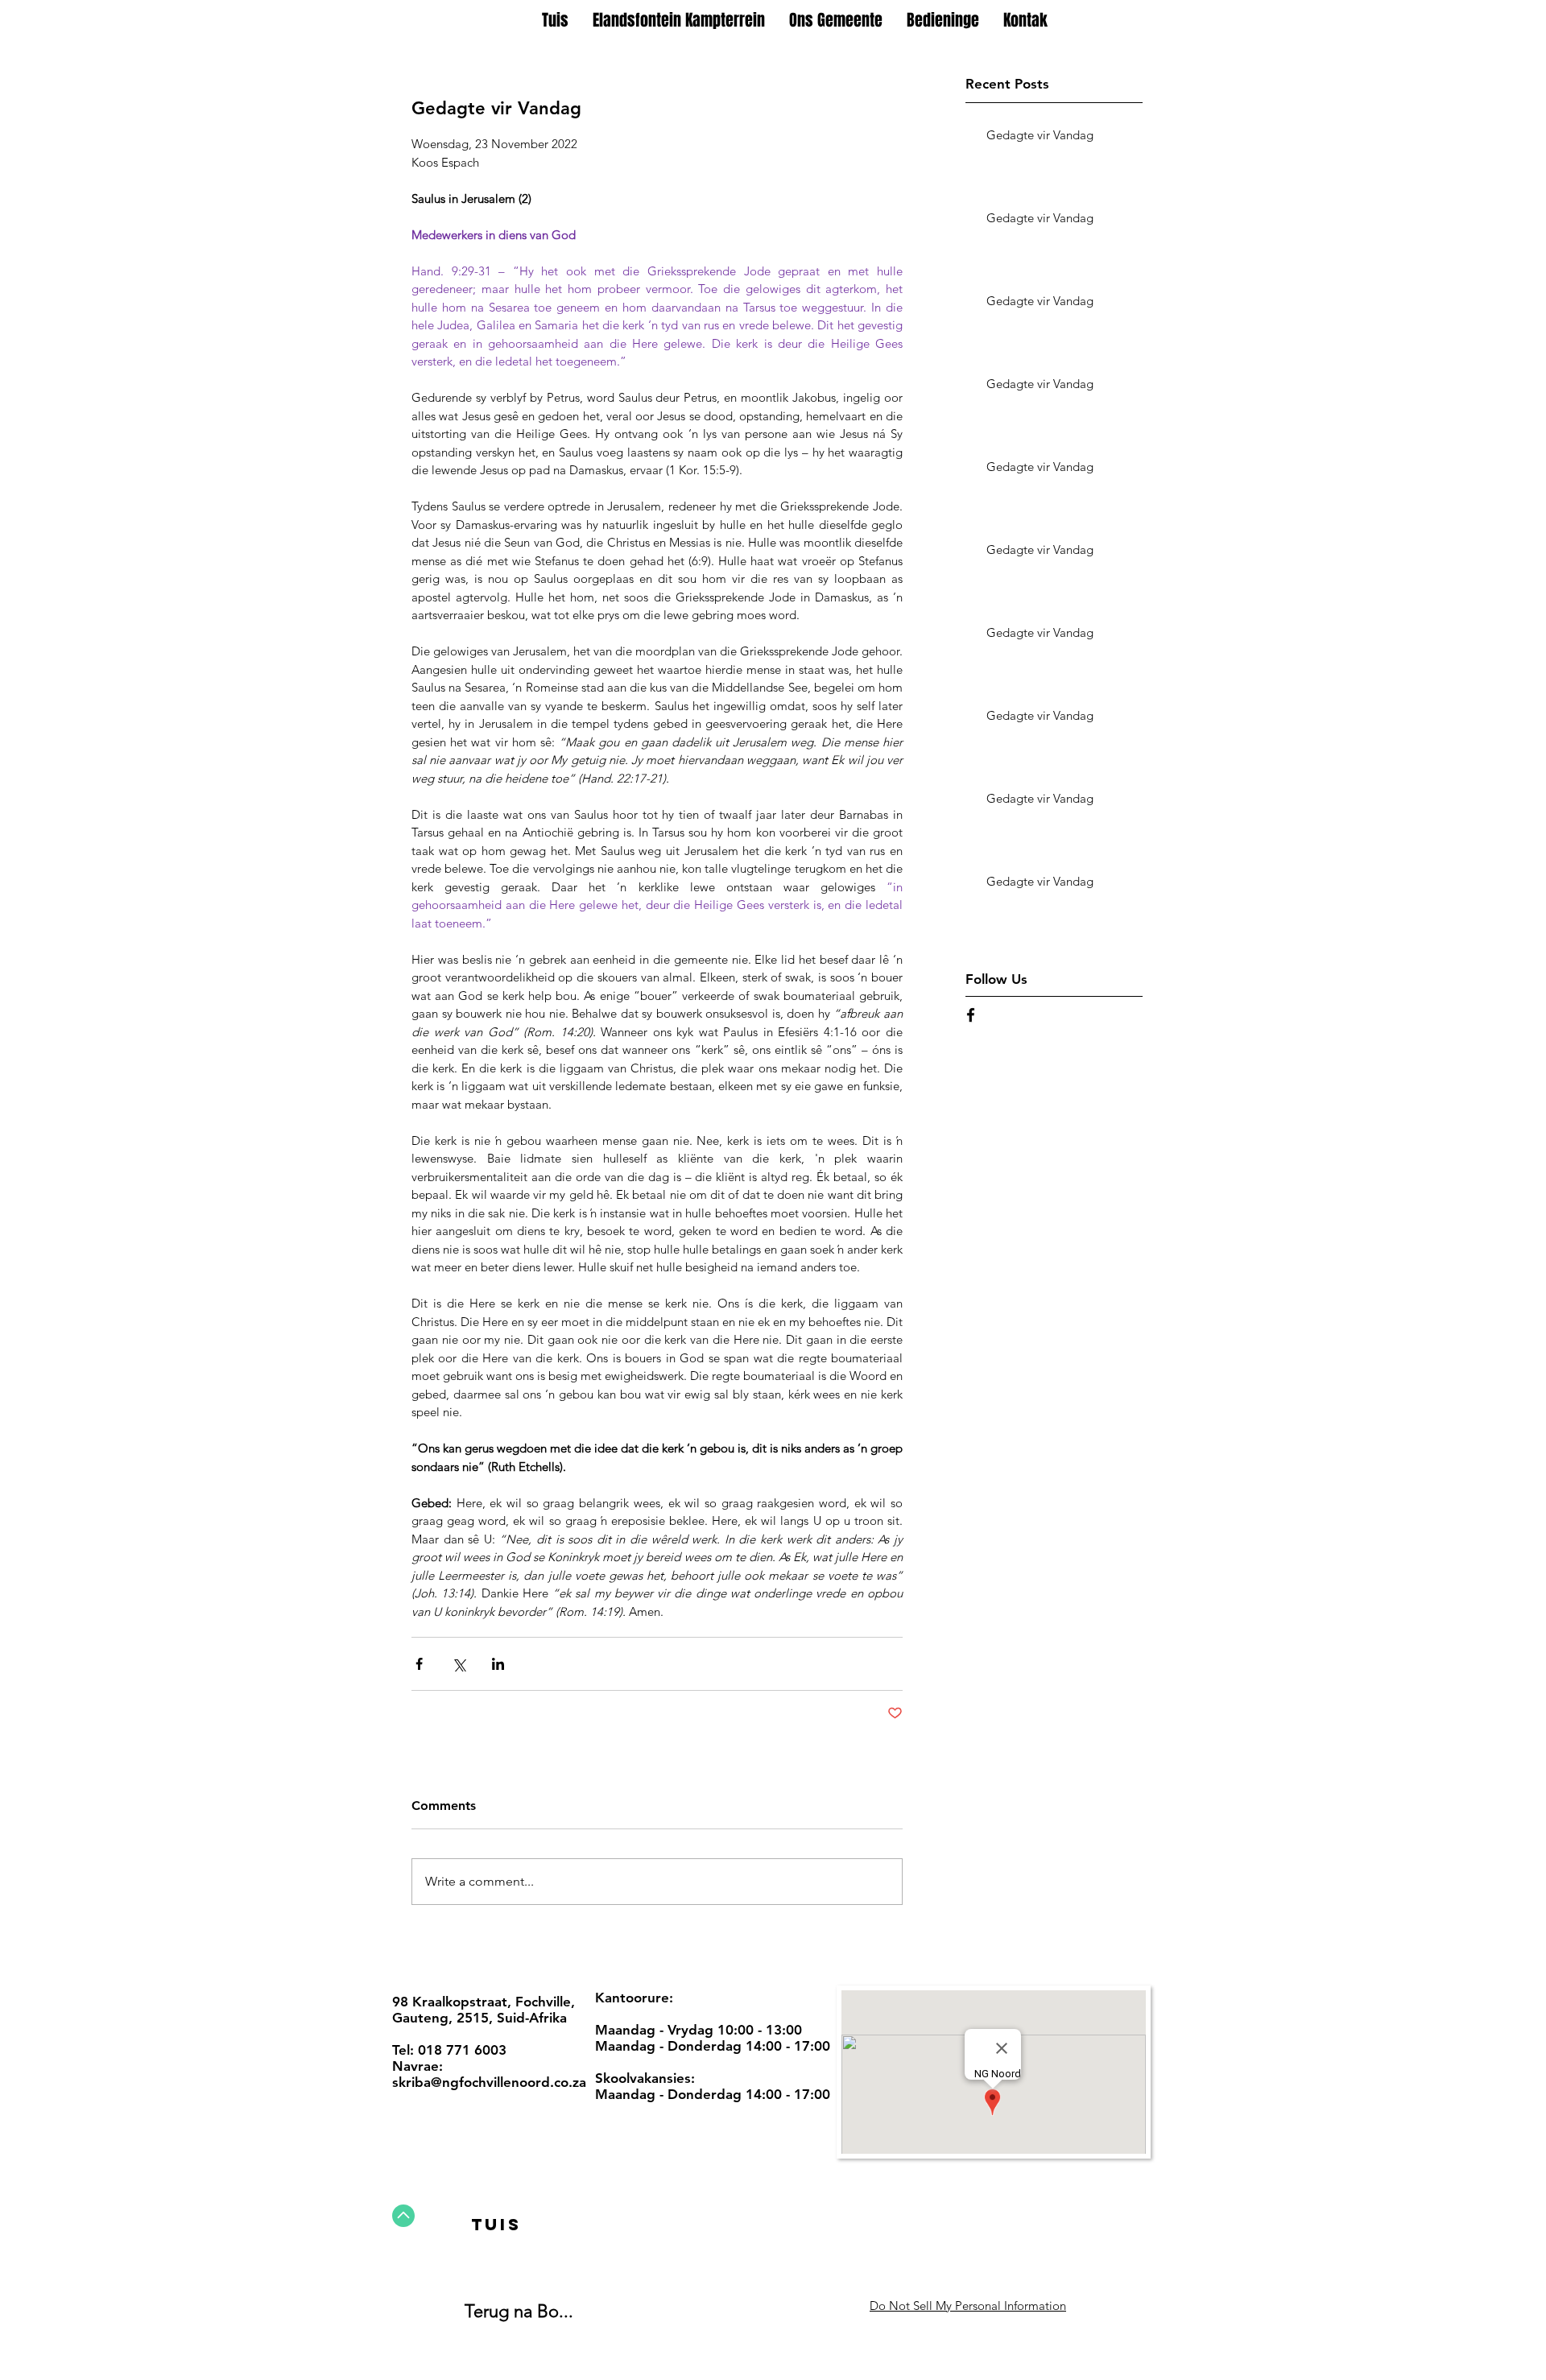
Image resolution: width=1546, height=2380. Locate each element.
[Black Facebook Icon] (971, 1015)
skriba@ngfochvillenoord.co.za (489, 2082)
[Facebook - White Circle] (767, 2304)
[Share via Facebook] (419, 1664)
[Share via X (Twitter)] (459, 1664)
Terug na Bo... (519, 2311)
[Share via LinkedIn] (498, 1664)
